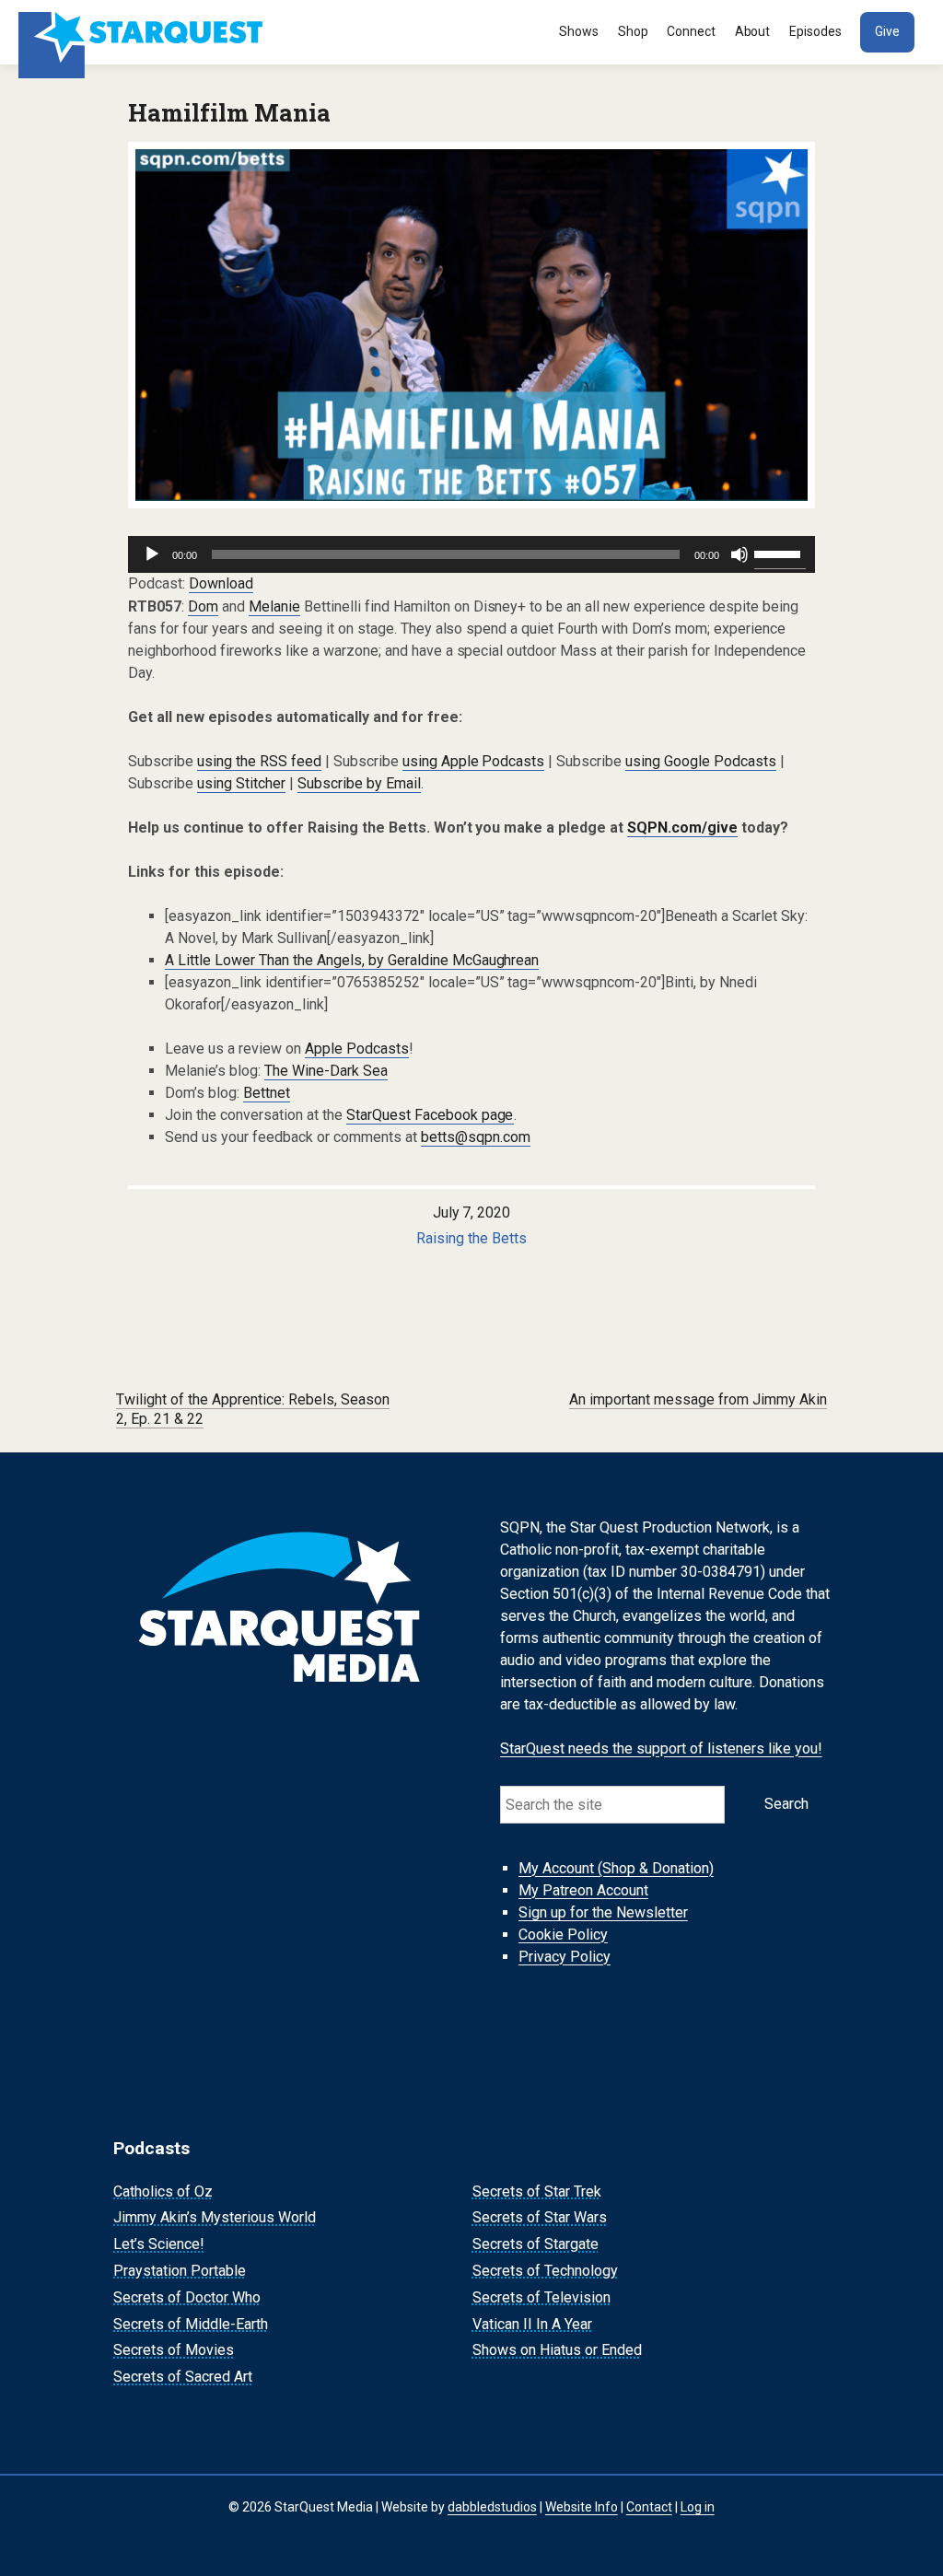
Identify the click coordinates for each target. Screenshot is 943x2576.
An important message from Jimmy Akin (698, 1399)
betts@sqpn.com (476, 1137)
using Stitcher (241, 783)
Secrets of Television (541, 2297)
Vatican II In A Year (532, 2324)
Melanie (274, 606)
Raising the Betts (471, 1238)
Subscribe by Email (359, 783)
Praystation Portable (180, 2271)
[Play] (152, 554)
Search (786, 1804)
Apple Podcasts (357, 1049)
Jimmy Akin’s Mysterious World (215, 2218)
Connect (691, 31)
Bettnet (267, 1093)
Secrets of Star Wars (540, 2218)
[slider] (780, 553)
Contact (649, 2507)
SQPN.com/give (682, 828)
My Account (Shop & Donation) (616, 1868)
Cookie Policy (563, 1935)
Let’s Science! (159, 2244)
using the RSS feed (259, 761)
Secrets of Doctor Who (187, 2297)
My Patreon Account (583, 1890)
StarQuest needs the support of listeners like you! (661, 1748)
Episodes (815, 31)
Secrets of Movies (174, 2351)
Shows (579, 31)
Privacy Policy (565, 1957)
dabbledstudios (492, 2507)
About (753, 31)
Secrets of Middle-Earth (191, 2324)
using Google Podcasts (701, 761)
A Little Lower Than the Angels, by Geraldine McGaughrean (352, 960)
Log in (698, 2507)
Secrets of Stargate (536, 2244)
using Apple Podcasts (474, 761)
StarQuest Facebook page (430, 1115)
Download (221, 583)
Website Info (582, 2507)
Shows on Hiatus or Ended (557, 2351)
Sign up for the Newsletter (603, 1912)
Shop (633, 31)
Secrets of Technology (545, 2271)
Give (887, 31)
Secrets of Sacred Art (183, 2377)
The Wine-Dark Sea (326, 1071)
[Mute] (739, 554)
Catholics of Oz (163, 2191)
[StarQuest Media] (143, 32)
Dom (203, 606)
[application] (471, 554)
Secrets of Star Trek (537, 2191)
